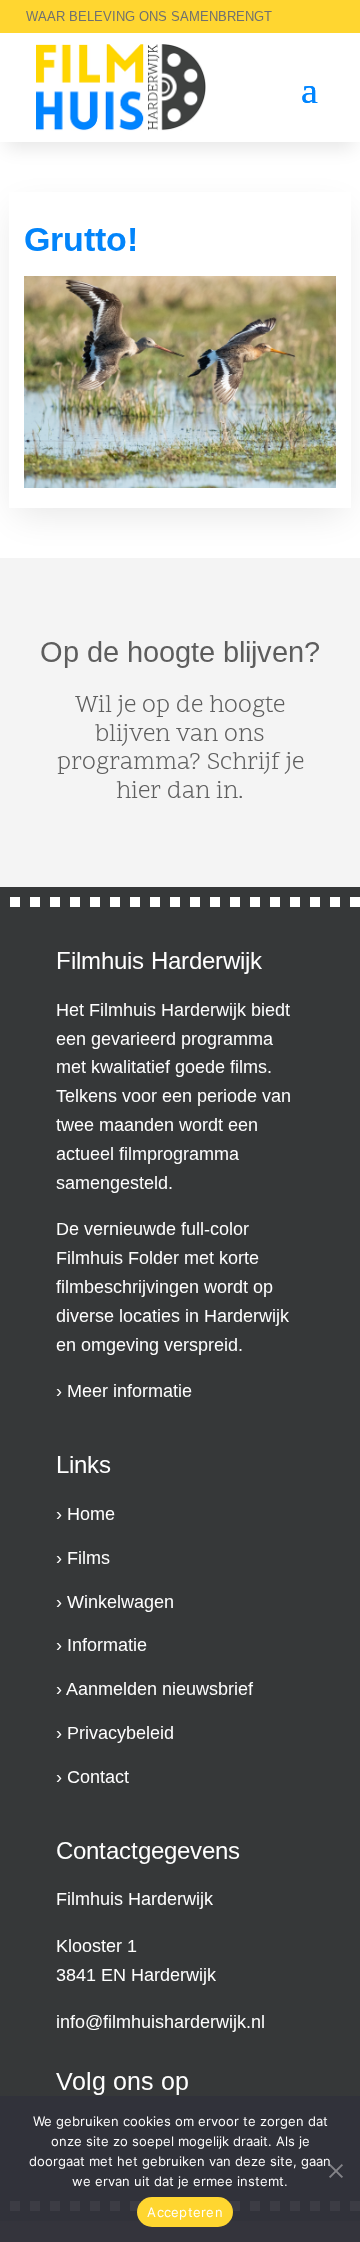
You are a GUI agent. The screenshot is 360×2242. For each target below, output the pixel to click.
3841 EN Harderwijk (136, 1975)
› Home (85, 1514)
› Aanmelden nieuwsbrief (154, 1689)
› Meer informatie (124, 1391)
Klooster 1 (96, 1946)
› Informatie (101, 1645)
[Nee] (335, 2169)
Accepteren (185, 2212)
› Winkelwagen (115, 1602)
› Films (83, 1558)
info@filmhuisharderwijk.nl (160, 2022)
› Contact (92, 1777)
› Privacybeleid (115, 1733)
